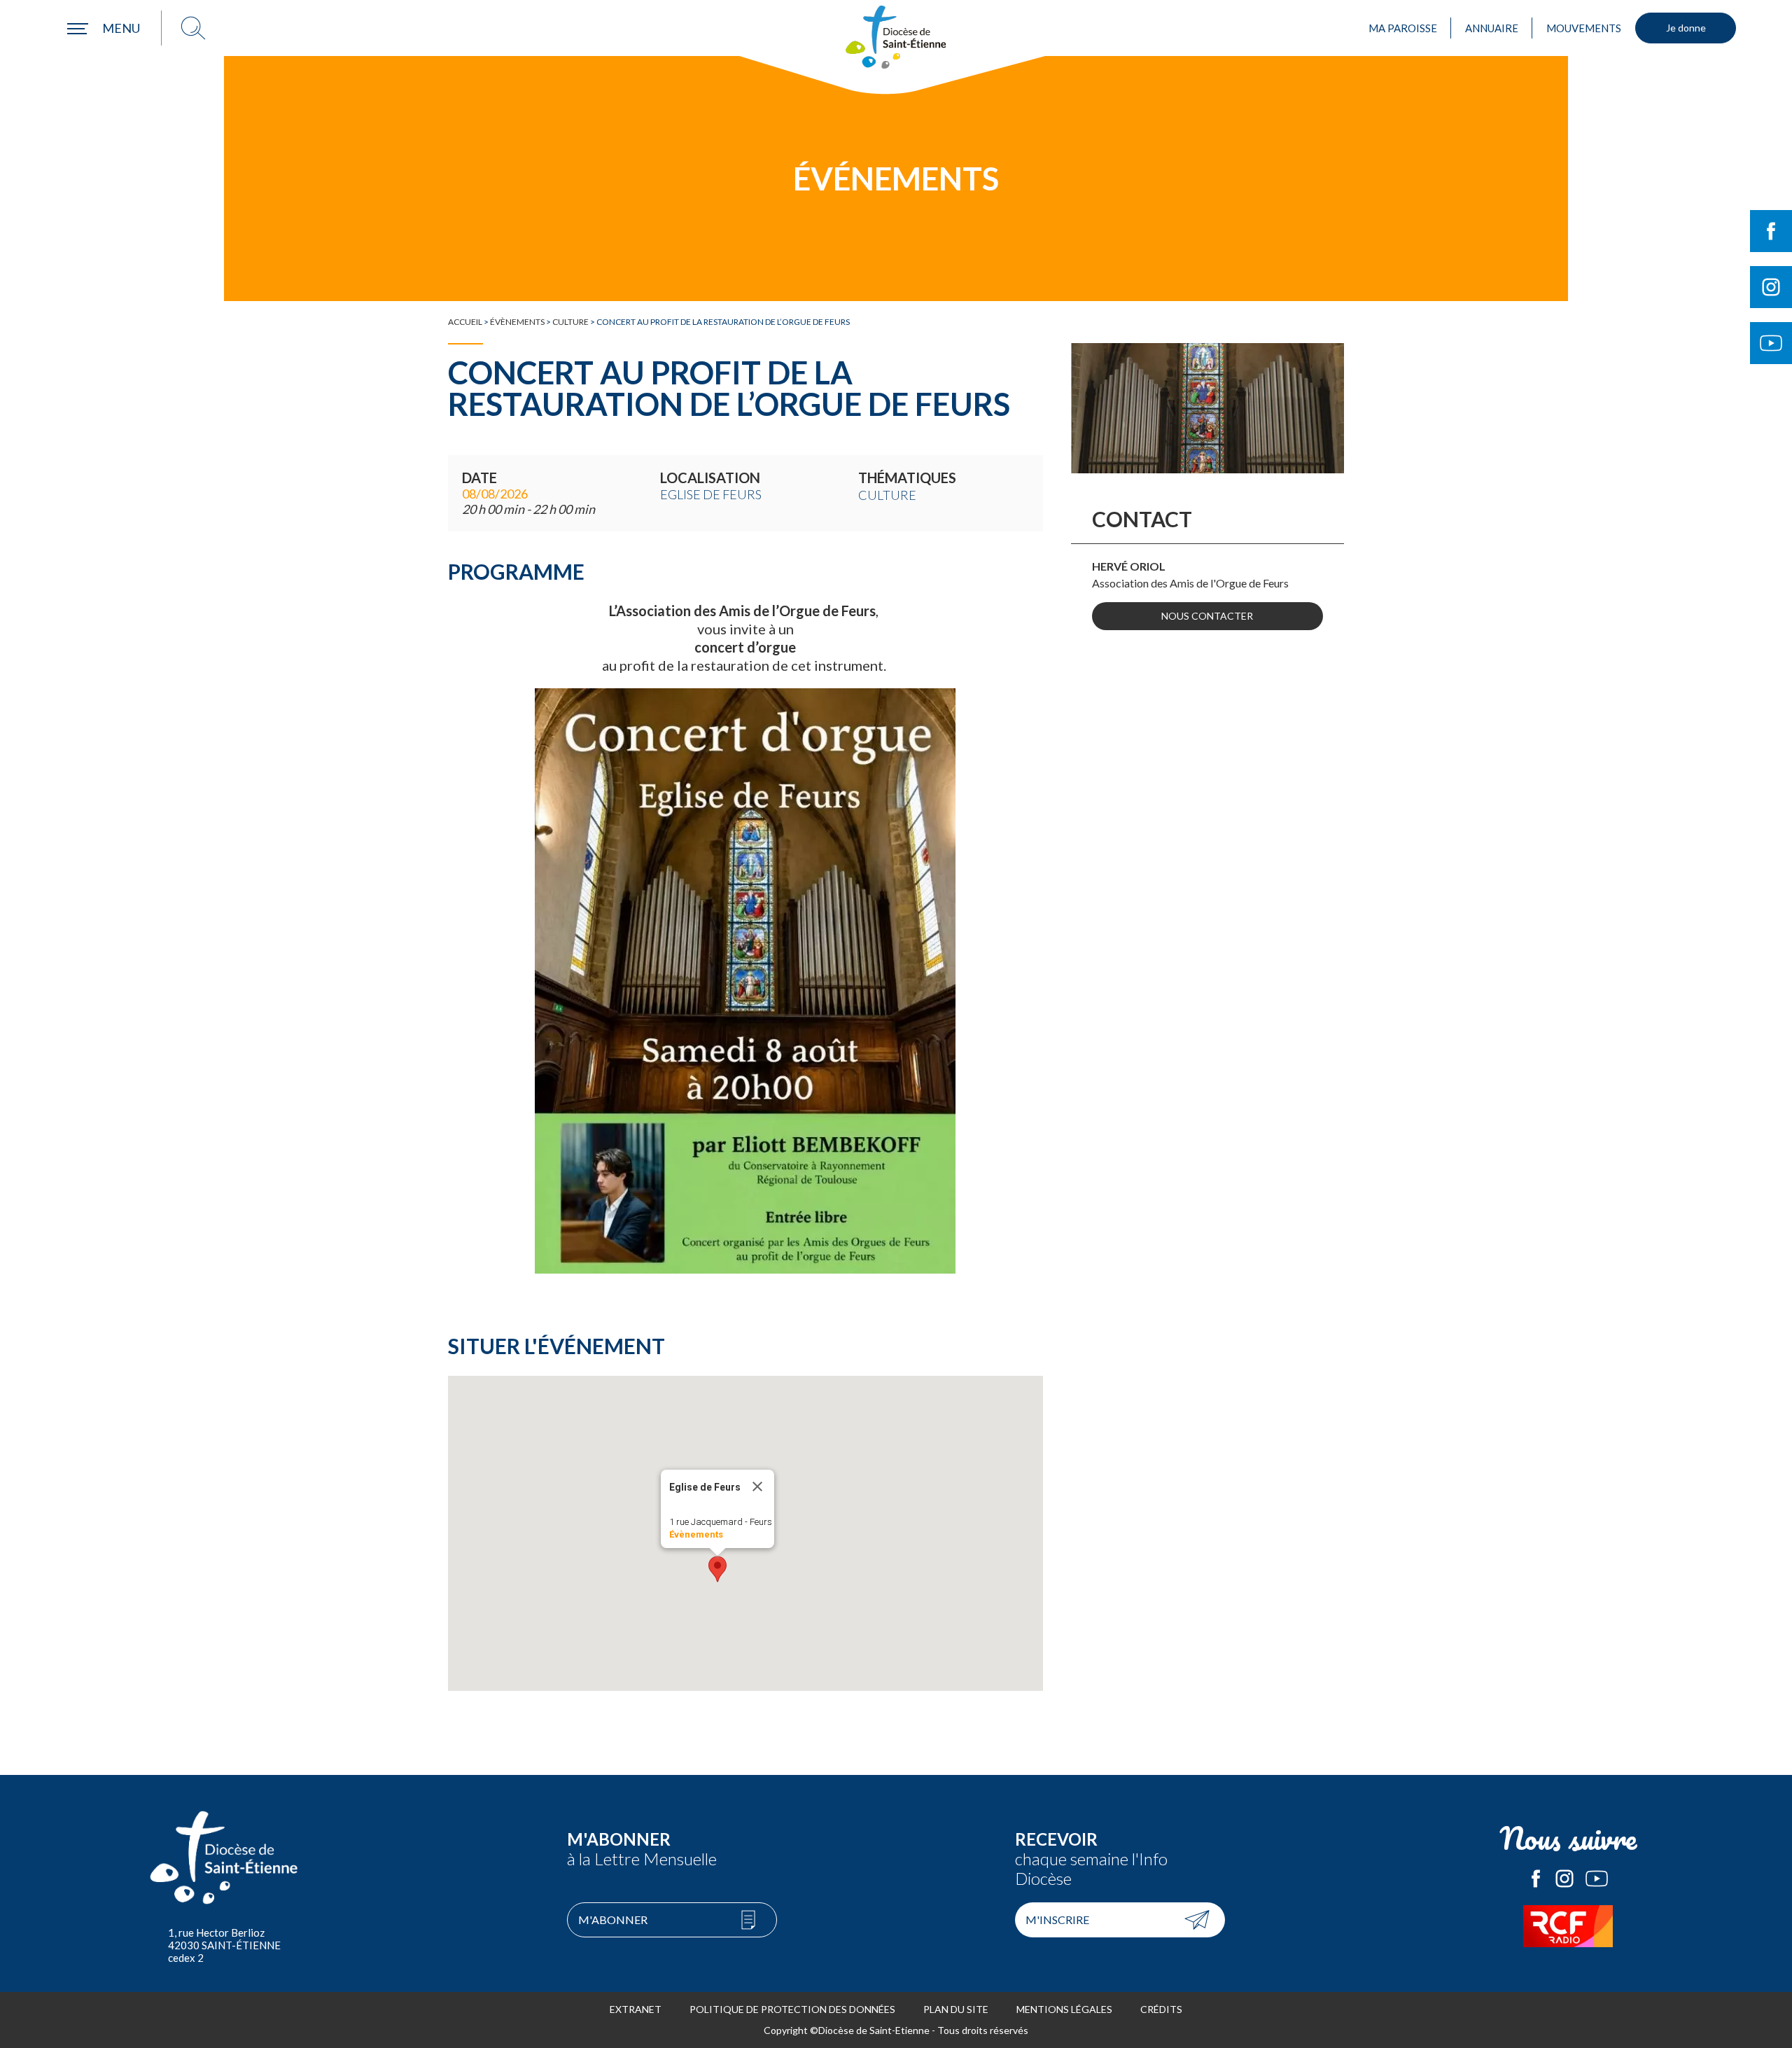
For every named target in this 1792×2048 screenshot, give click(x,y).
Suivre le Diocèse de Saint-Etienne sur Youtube (1771, 343)
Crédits (1161, 2009)
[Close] (757, 1486)
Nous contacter (1207, 616)
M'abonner (613, 1920)
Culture (570, 322)
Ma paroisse (1403, 28)
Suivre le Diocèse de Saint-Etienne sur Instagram (1771, 287)
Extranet (636, 2009)
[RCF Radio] (1568, 1926)
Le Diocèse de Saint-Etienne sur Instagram (1564, 1879)
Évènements (517, 322)
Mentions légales (1064, 2009)
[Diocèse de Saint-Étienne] (896, 37)
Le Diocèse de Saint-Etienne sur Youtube (1597, 1879)
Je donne (1686, 28)
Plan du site (956, 2009)
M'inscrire (1057, 1920)
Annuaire (1492, 28)
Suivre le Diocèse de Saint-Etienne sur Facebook (1771, 231)
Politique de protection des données (792, 2009)
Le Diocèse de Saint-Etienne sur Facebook (1536, 1879)
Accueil (465, 322)
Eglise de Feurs (711, 494)
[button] (717, 1569)
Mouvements (1584, 28)
